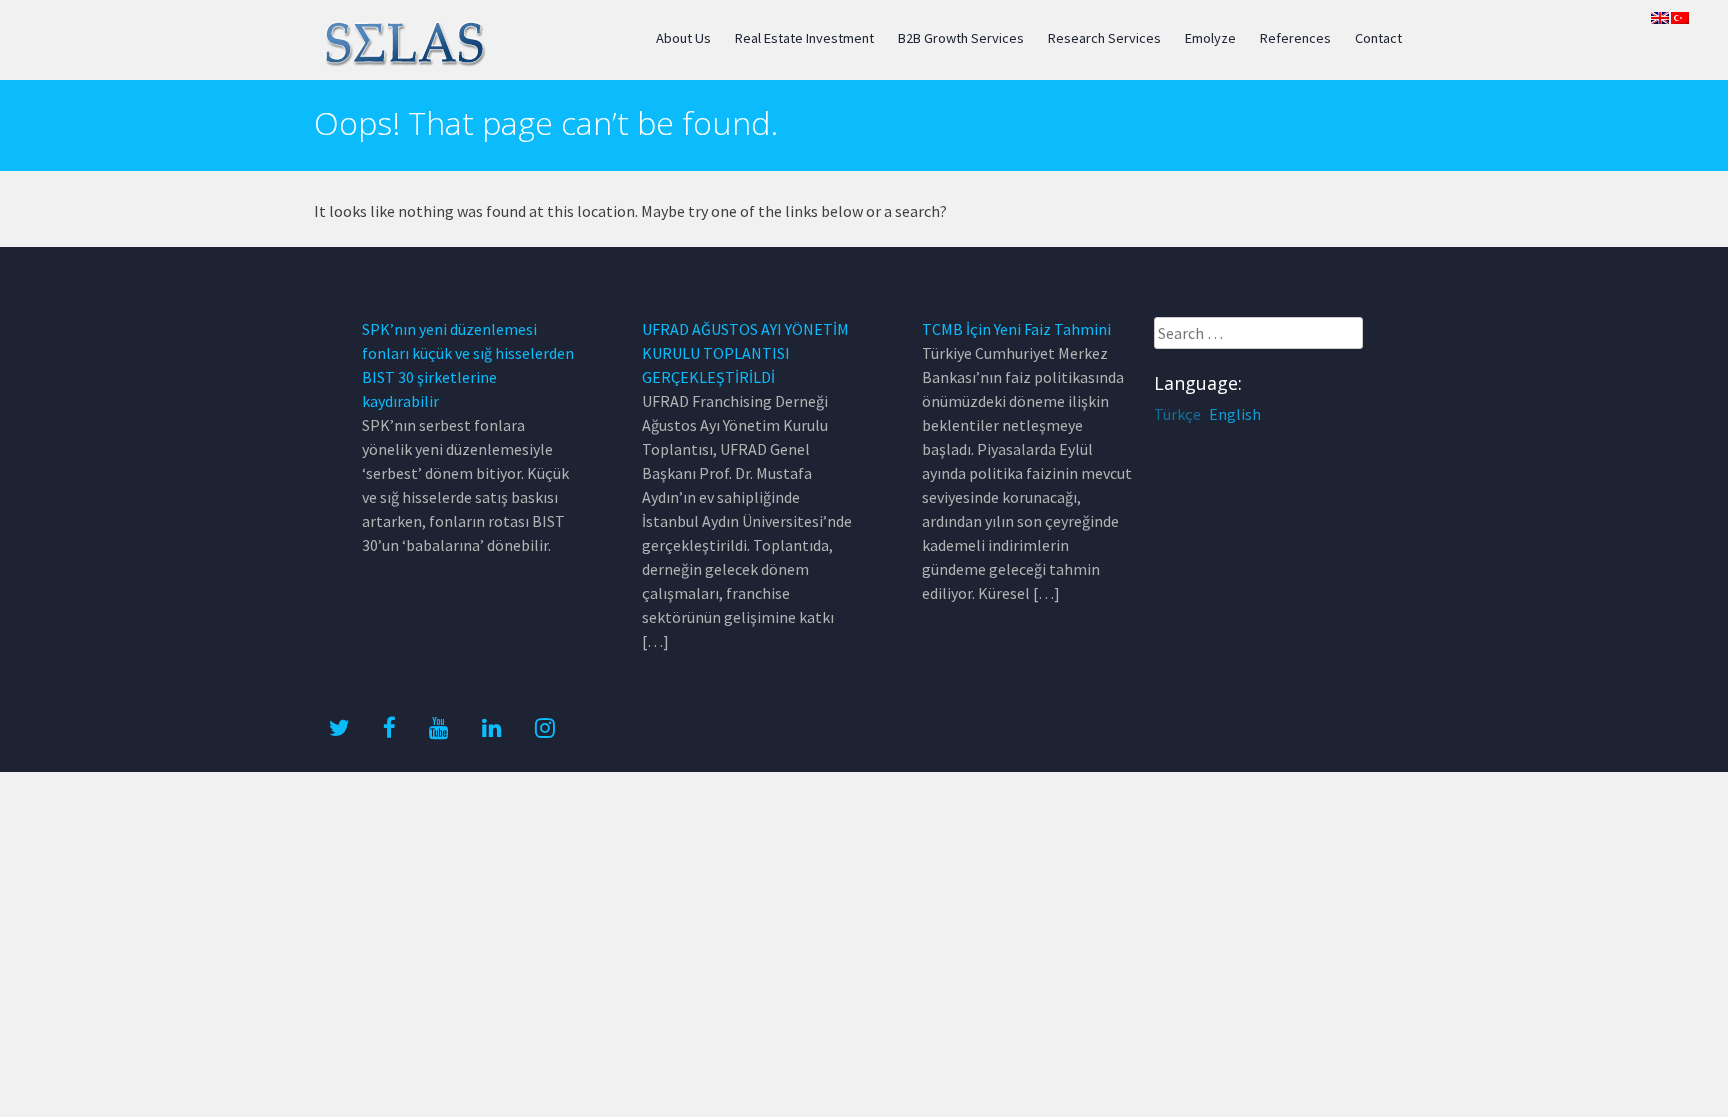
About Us (683, 38)
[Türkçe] (1680, 18)
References (1295, 38)
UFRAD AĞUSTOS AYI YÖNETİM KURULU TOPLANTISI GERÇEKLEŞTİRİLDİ (745, 353)
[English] (1660, 18)
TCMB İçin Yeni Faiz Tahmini (1016, 329)
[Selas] (404, 63)
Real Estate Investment (804, 38)
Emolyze (1210, 38)
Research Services (1104, 38)
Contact (1378, 38)
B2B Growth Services (961, 38)
